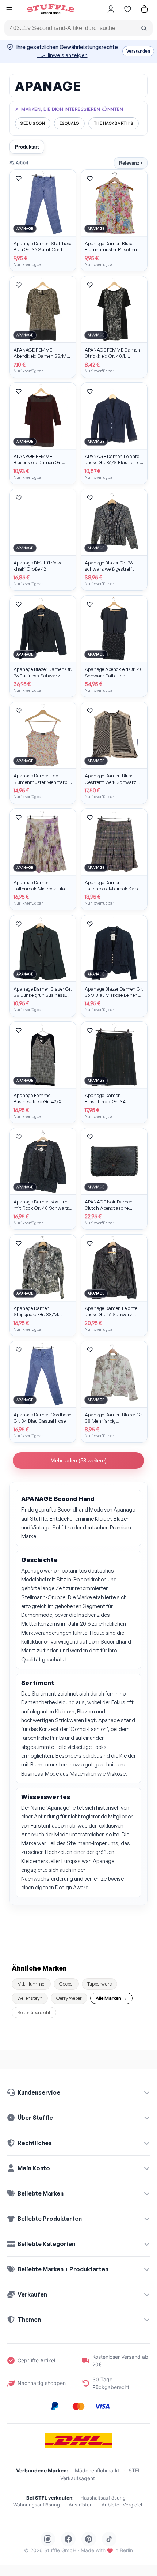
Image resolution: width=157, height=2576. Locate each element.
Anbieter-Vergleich (123, 2505)
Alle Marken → (111, 1998)
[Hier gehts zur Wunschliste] (127, 9)
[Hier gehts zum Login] (111, 9)
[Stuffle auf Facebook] (68, 2539)
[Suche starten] (144, 28)
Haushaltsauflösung (103, 2498)
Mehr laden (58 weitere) (78, 1460)
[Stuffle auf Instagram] (48, 2539)
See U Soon (33, 123)
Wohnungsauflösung (37, 2505)
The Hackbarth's (114, 123)
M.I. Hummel (31, 1984)
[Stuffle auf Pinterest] (89, 2539)
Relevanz (131, 163)
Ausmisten (81, 2505)
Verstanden (138, 51)
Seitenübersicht (34, 2012)
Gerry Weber (69, 1998)
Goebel (66, 1984)
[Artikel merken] (19, 179)
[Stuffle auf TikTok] (109, 2539)
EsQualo (69, 123)
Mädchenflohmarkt (97, 2470)
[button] (9, 10)
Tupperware (99, 1984)
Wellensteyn (30, 1998)
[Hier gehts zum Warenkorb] (144, 9)
